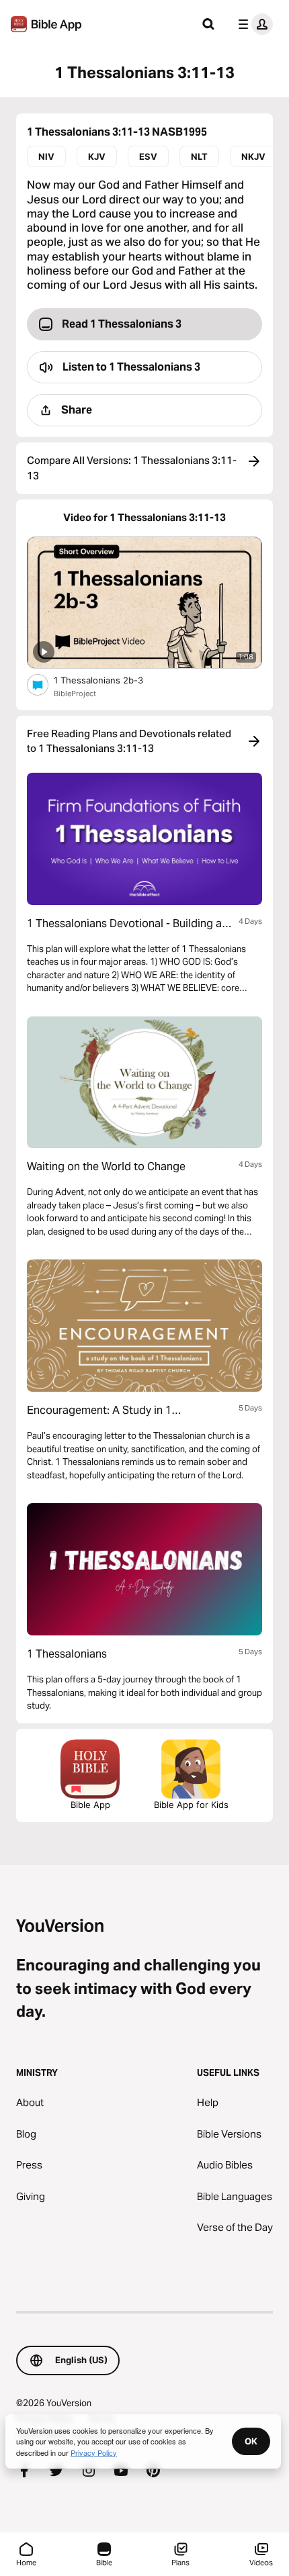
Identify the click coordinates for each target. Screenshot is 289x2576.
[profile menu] (253, 24)
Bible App (90, 1805)
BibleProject (75, 694)
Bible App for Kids (191, 1805)
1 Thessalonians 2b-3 (110, 680)
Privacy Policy (94, 2452)
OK (251, 2441)
